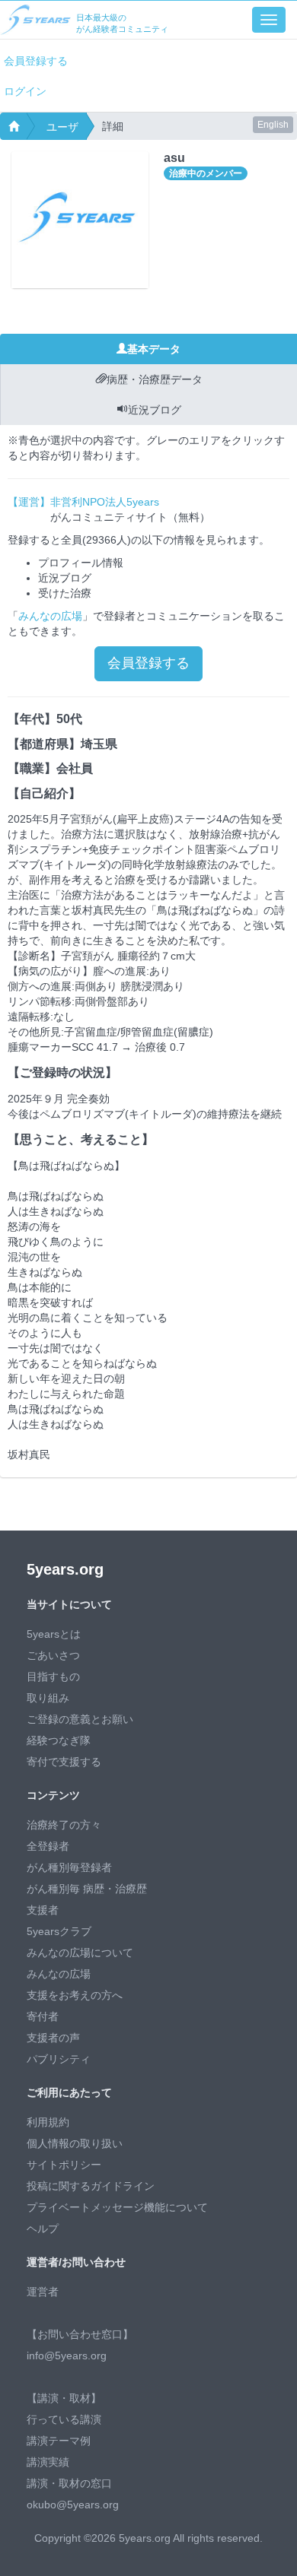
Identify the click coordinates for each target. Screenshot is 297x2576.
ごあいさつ (53, 1655)
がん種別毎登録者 (69, 1867)
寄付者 (43, 2016)
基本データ (154, 349)
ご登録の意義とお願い (80, 1719)
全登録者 (48, 1846)
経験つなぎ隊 (59, 1740)
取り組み (48, 1698)
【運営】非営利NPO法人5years (83, 502)
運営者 (43, 2292)
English (273, 125)
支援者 (43, 1910)
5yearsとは (54, 1634)
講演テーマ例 (59, 2441)
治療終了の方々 (64, 1825)
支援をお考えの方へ (75, 1995)
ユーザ (62, 127)
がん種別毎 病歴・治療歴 (87, 1889)
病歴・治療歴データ (155, 379)
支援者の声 (53, 2038)
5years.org (65, 1569)
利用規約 (48, 2122)
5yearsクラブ (59, 1931)
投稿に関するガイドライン (91, 2186)
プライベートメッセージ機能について (117, 2207)
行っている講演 (64, 2419)
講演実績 (48, 2462)
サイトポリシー (64, 2165)
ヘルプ (43, 2229)
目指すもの (53, 1677)
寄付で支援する (64, 1762)
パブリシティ (59, 2059)
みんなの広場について (80, 1953)
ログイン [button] (25, 91)
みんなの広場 (50, 616)
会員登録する (36, 61)
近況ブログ (155, 410)
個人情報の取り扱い (75, 2143)
